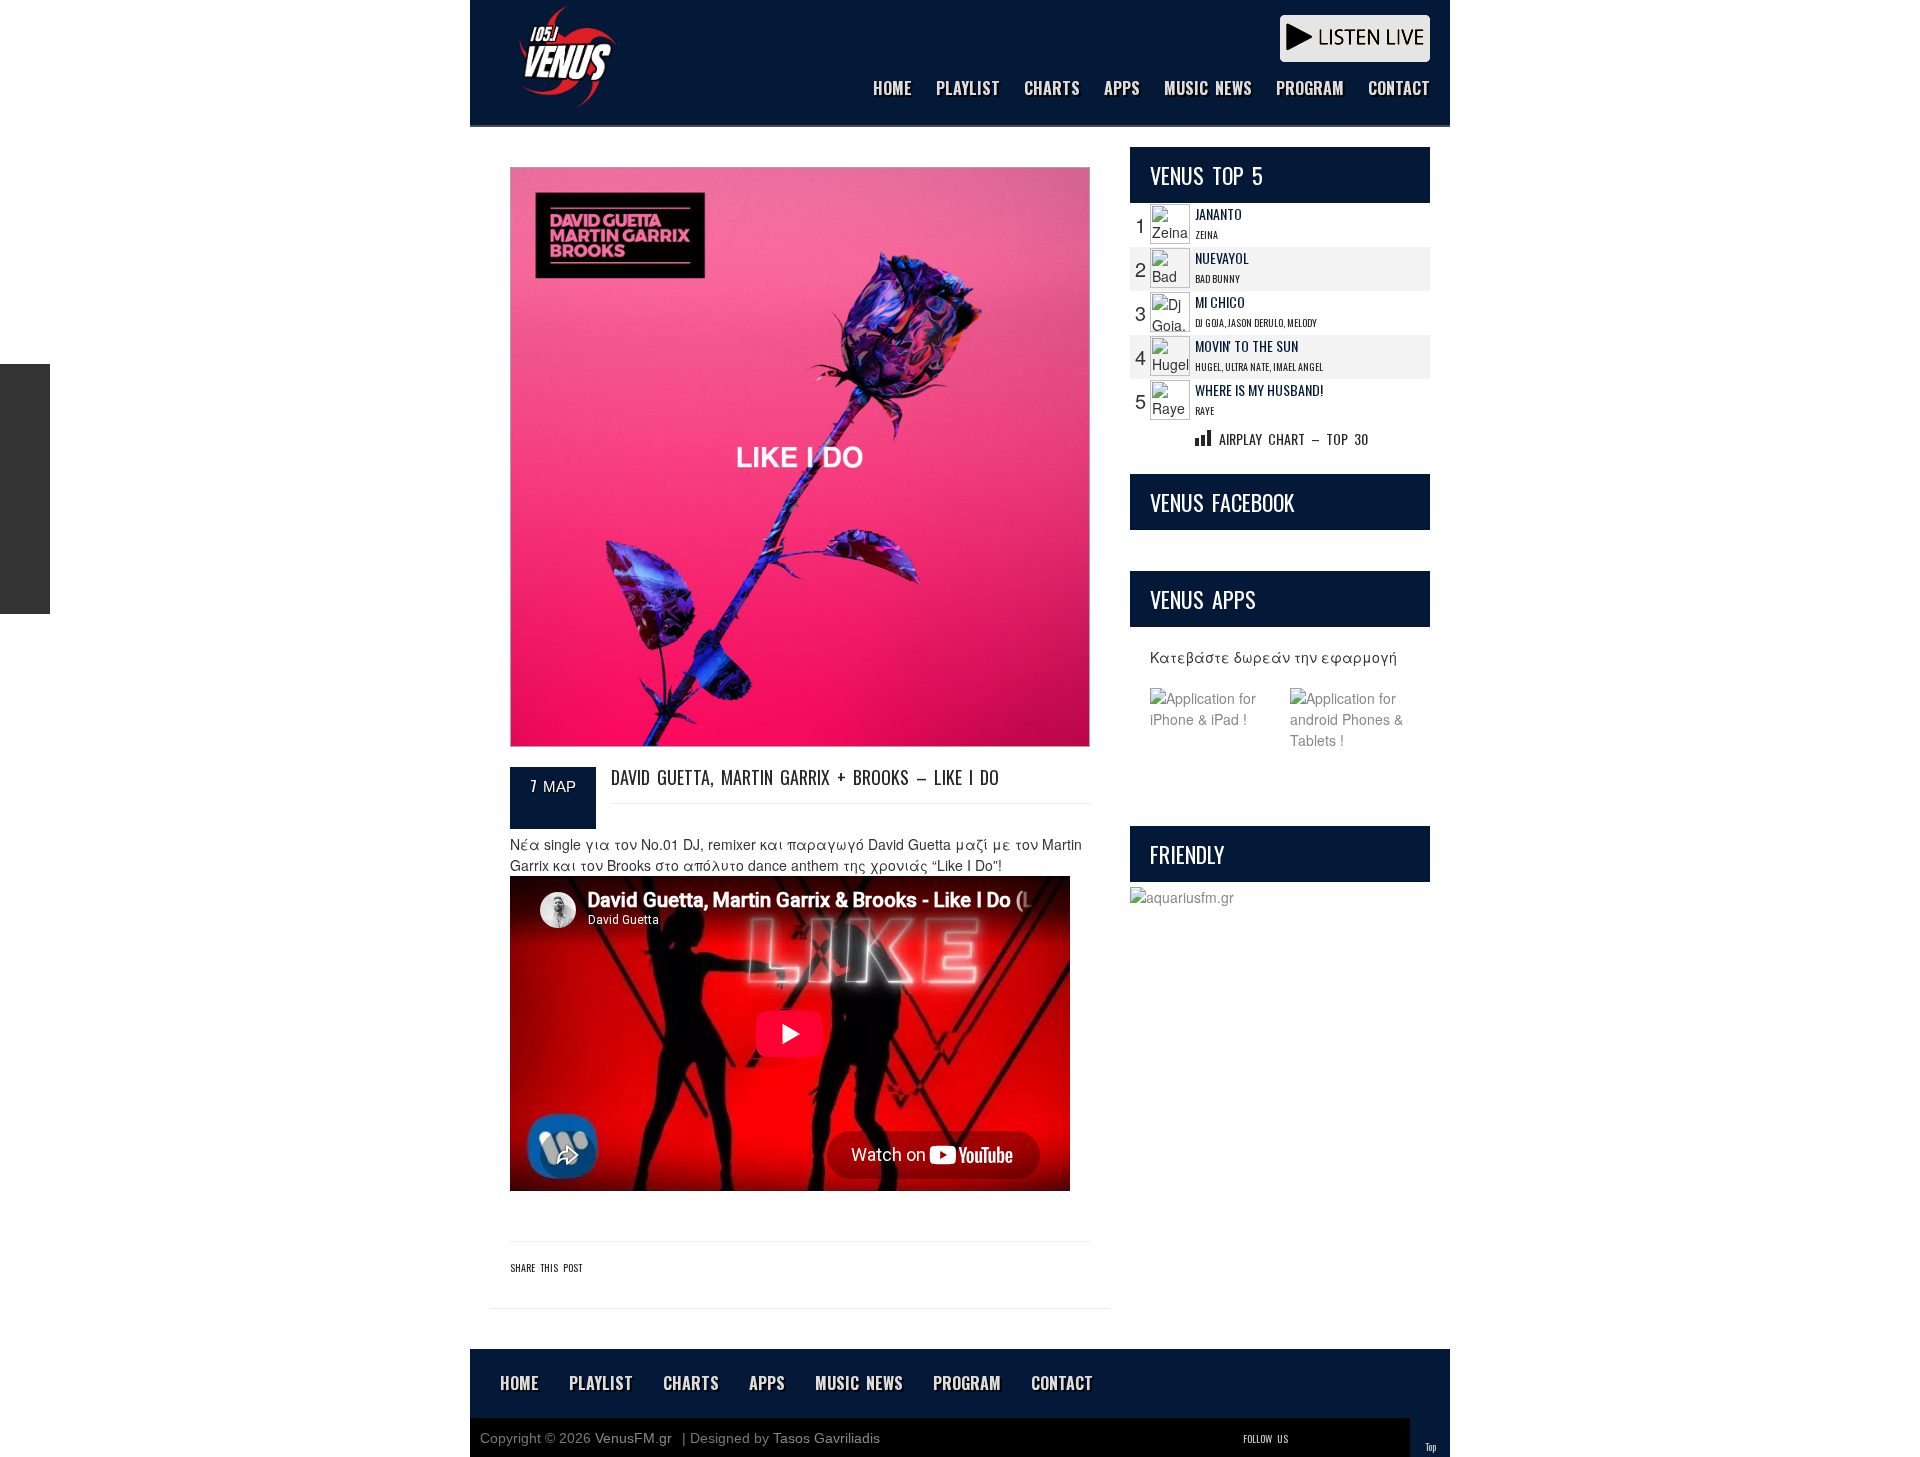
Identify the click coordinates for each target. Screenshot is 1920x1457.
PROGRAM (1310, 89)
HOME (892, 89)
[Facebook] (1334, 1438)
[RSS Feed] (25, 539)
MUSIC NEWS (1208, 89)
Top (1430, 1446)
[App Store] (1210, 719)
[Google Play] (1350, 719)
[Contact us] (25, 589)
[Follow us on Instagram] (25, 489)
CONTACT (1399, 89)
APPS (1122, 89)
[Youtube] (1390, 1438)
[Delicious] (1362, 1438)
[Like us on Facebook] (25, 389)
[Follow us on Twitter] (25, 439)
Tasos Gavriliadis (826, 1438)
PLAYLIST (968, 89)
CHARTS (1052, 89)
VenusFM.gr (633, 1438)
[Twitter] (1306, 1438)
